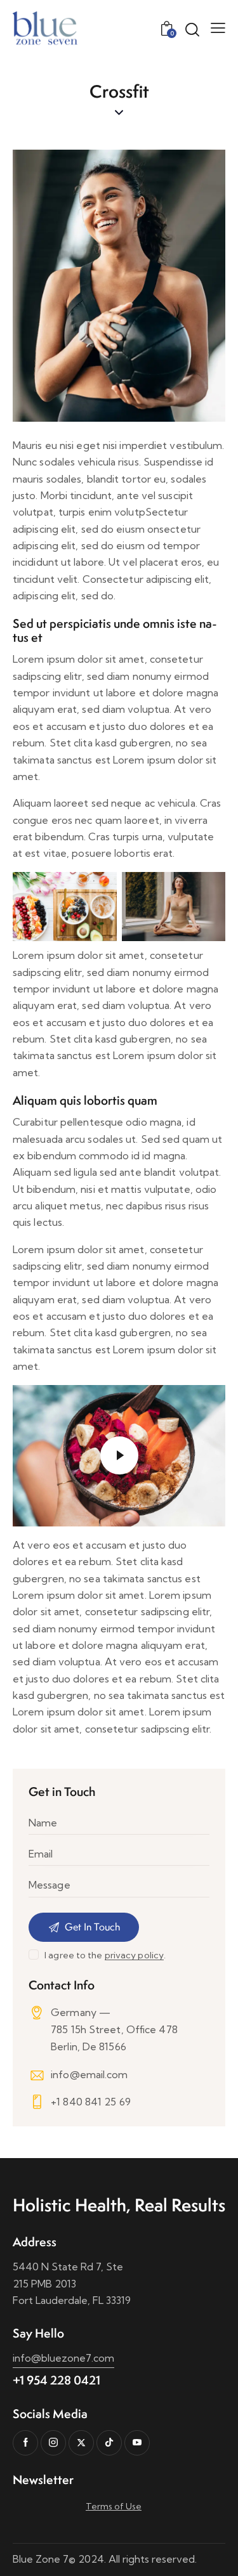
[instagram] (53, 2443)
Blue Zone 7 (41, 2559)
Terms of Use (114, 2506)
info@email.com (89, 2074)
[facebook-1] (25, 2443)
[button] (218, 27)
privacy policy (134, 1955)
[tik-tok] (109, 2443)
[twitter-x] (81, 2443)
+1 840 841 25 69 (91, 2102)
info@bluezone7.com (63, 2358)
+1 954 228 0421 (56, 2380)
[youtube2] (137, 2443)
